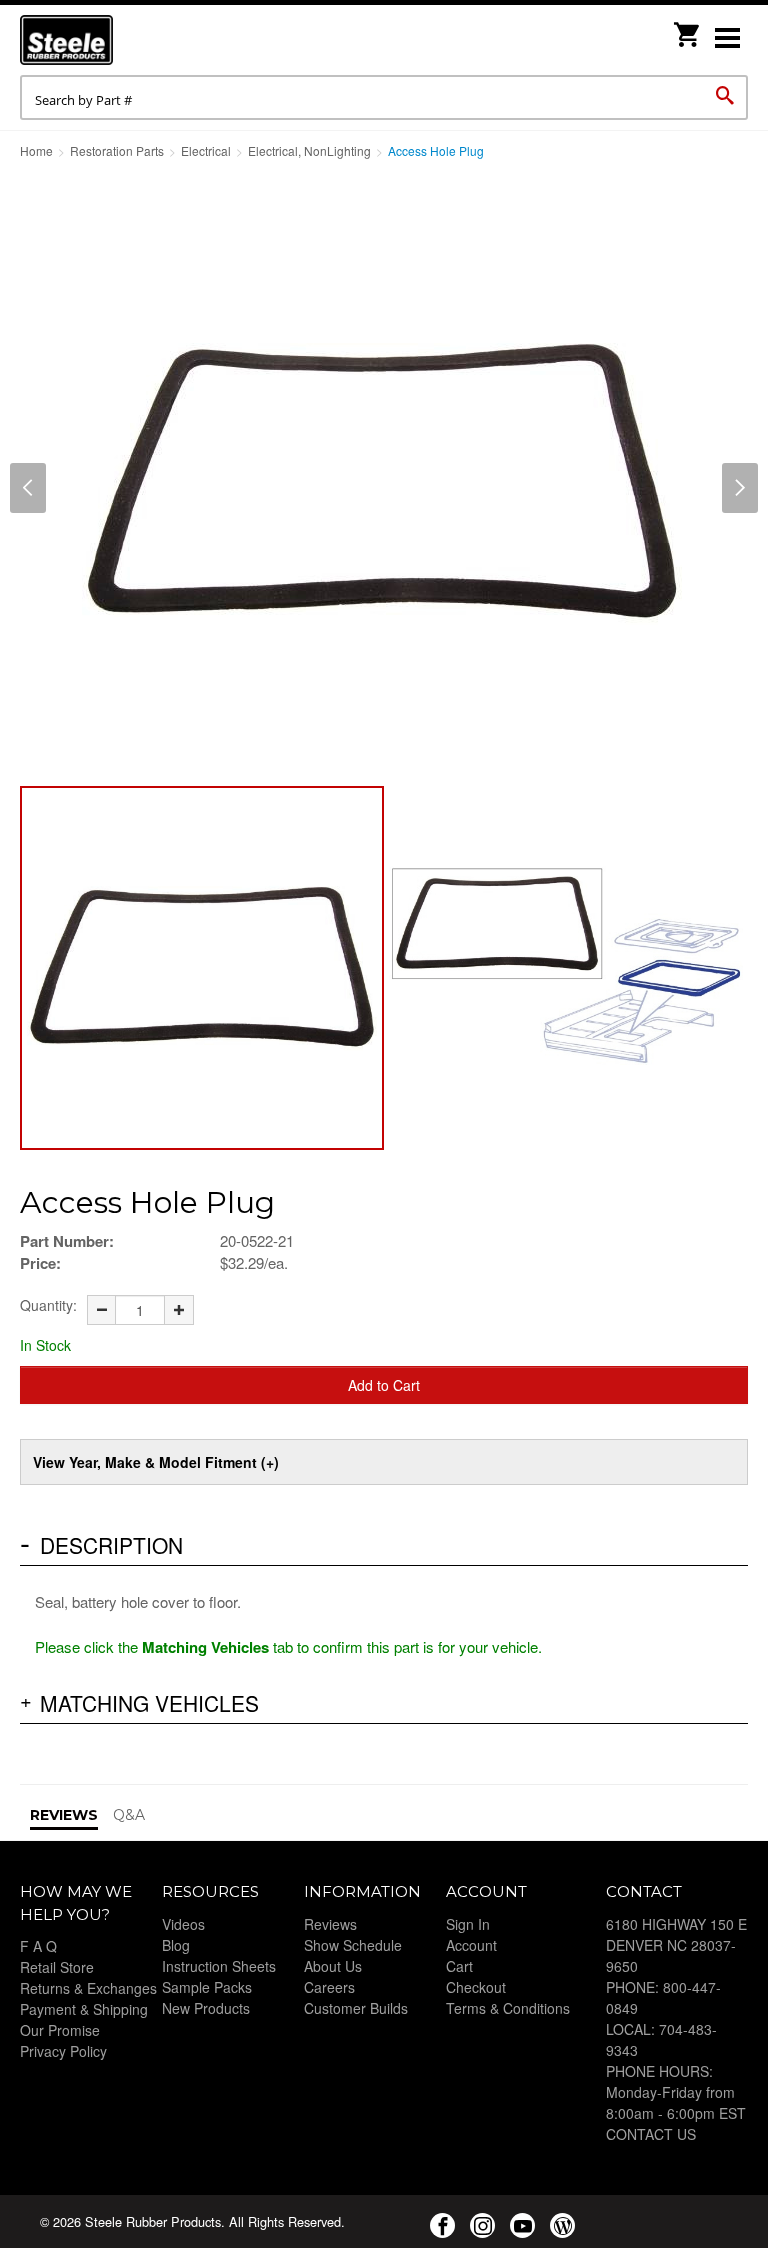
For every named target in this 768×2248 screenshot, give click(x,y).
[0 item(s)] (688, 28)
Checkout (476, 1987)
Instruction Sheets (219, 1966)
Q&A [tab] (129, 1815)
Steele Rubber (120, 40)
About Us (333, 1966)
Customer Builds (356, 2008)
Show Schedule (353, 1945)
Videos (183, 1924)
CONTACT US (651, 2134)
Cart (459, 1966)
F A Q (38, 1946)
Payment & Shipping (84, 2009)
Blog (176, 1945)
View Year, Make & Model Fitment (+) (156, 1462)
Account (471, 1945)
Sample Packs (207, 1987)
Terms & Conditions (508, 2008)
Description (111, 1545)
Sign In (468, 1924)
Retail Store (57, 1967)
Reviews (330, 1924)
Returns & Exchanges (88, 1988)
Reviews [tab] (64, 1815)
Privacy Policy (63, 2051)
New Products (206, 2008)
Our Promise (60, 2030)
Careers (329, 1987)
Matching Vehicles (149, 1703)
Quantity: (48, 1305)
